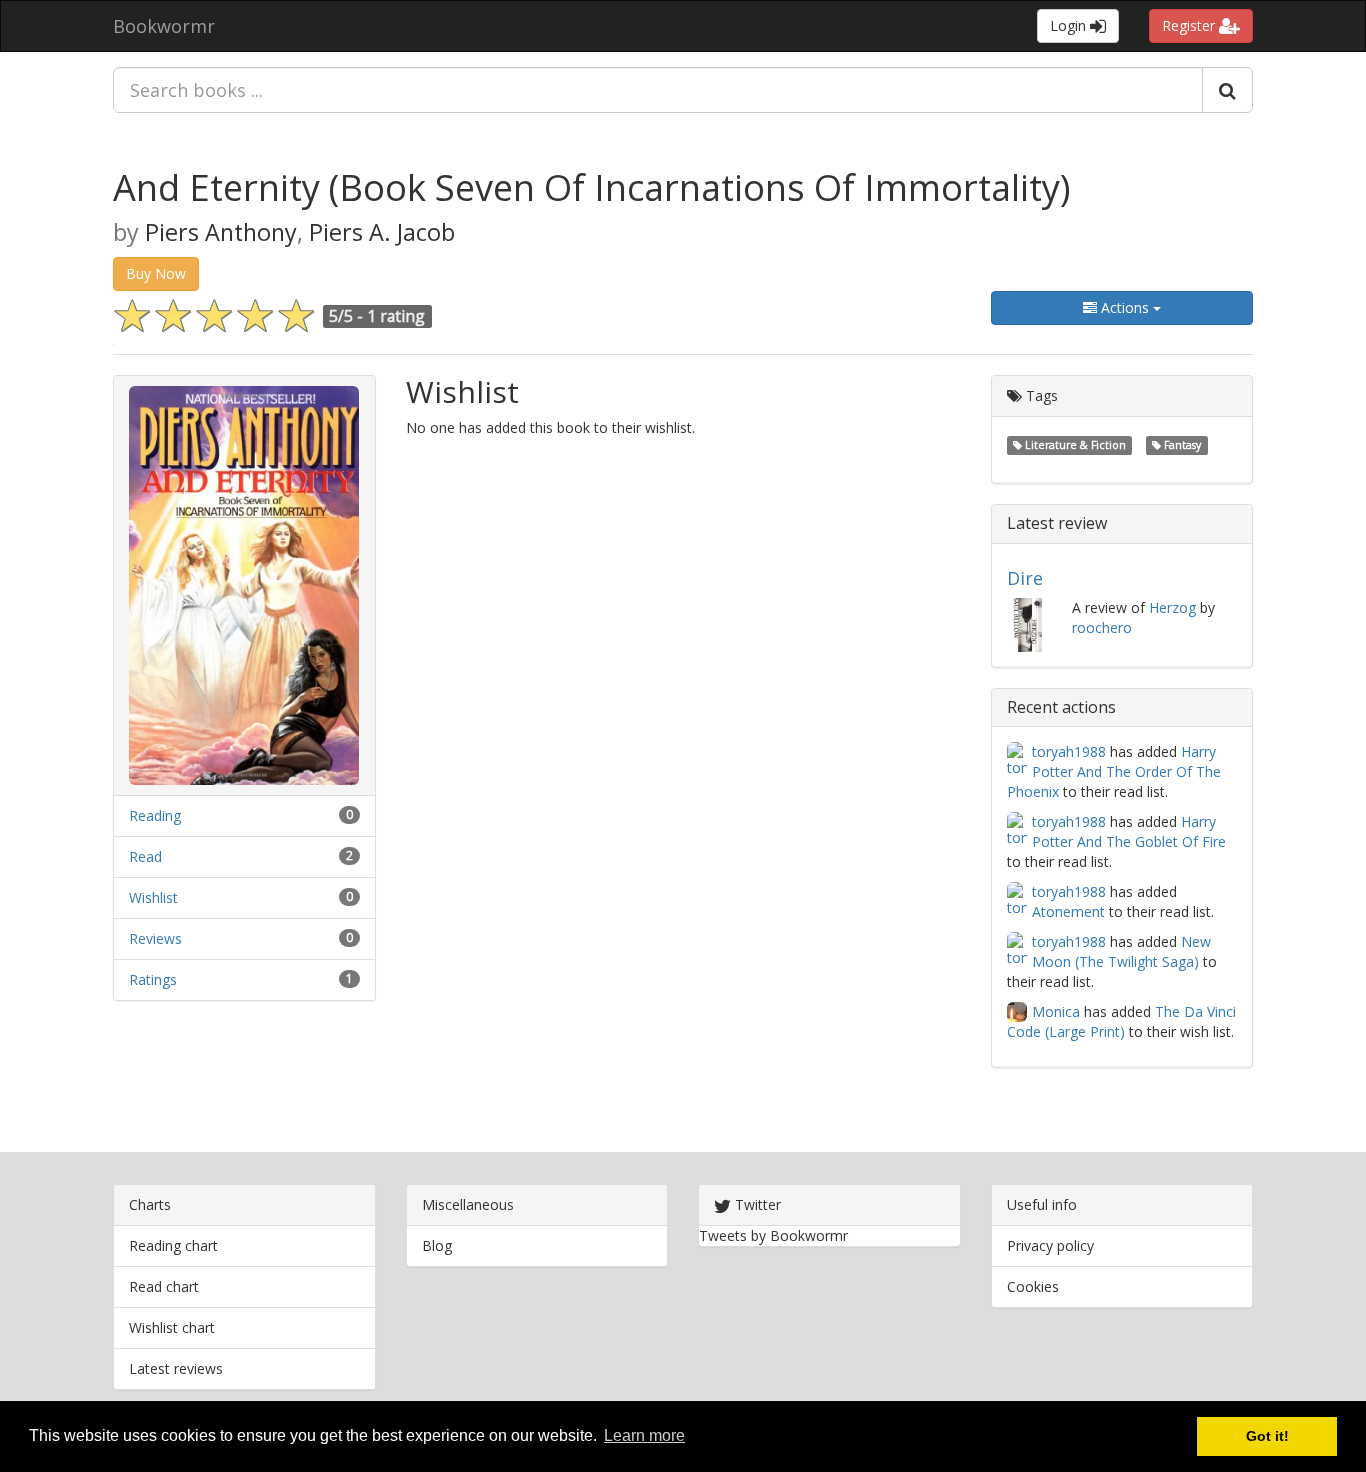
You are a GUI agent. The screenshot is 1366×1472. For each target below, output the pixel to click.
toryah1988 (1069, 751)
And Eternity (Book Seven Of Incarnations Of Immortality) (591, 187)
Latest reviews (176, 1368)
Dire (1025, 578)
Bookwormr (164, 26)
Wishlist (153, 897)
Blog (437, 1245)
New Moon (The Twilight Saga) (1121, 951)
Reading (155, 815)
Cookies (1033, 1286)
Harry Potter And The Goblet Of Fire (1129, 831)
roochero (1102, 627)
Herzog (1172, 607)
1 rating (396, 316)
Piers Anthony (221, 232)
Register (1190, 25)
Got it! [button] (1267, 1436)
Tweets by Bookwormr (773, 1235)
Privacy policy (1050, 1245)
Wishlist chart (172, 1327)
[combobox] (658, 90)
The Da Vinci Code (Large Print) (1121, 1021)
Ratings (153, 979)
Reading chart (173, 1245)
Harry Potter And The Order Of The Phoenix (1114, 771)
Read (145, 856)
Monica (1056, 1011)
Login (1070, 25)
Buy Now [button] (156, 273)
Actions (1125, 307)
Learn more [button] (644, 1435)
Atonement (1068, 911)
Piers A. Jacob (382, 232)
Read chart (164, 1286)
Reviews (155, 938)
